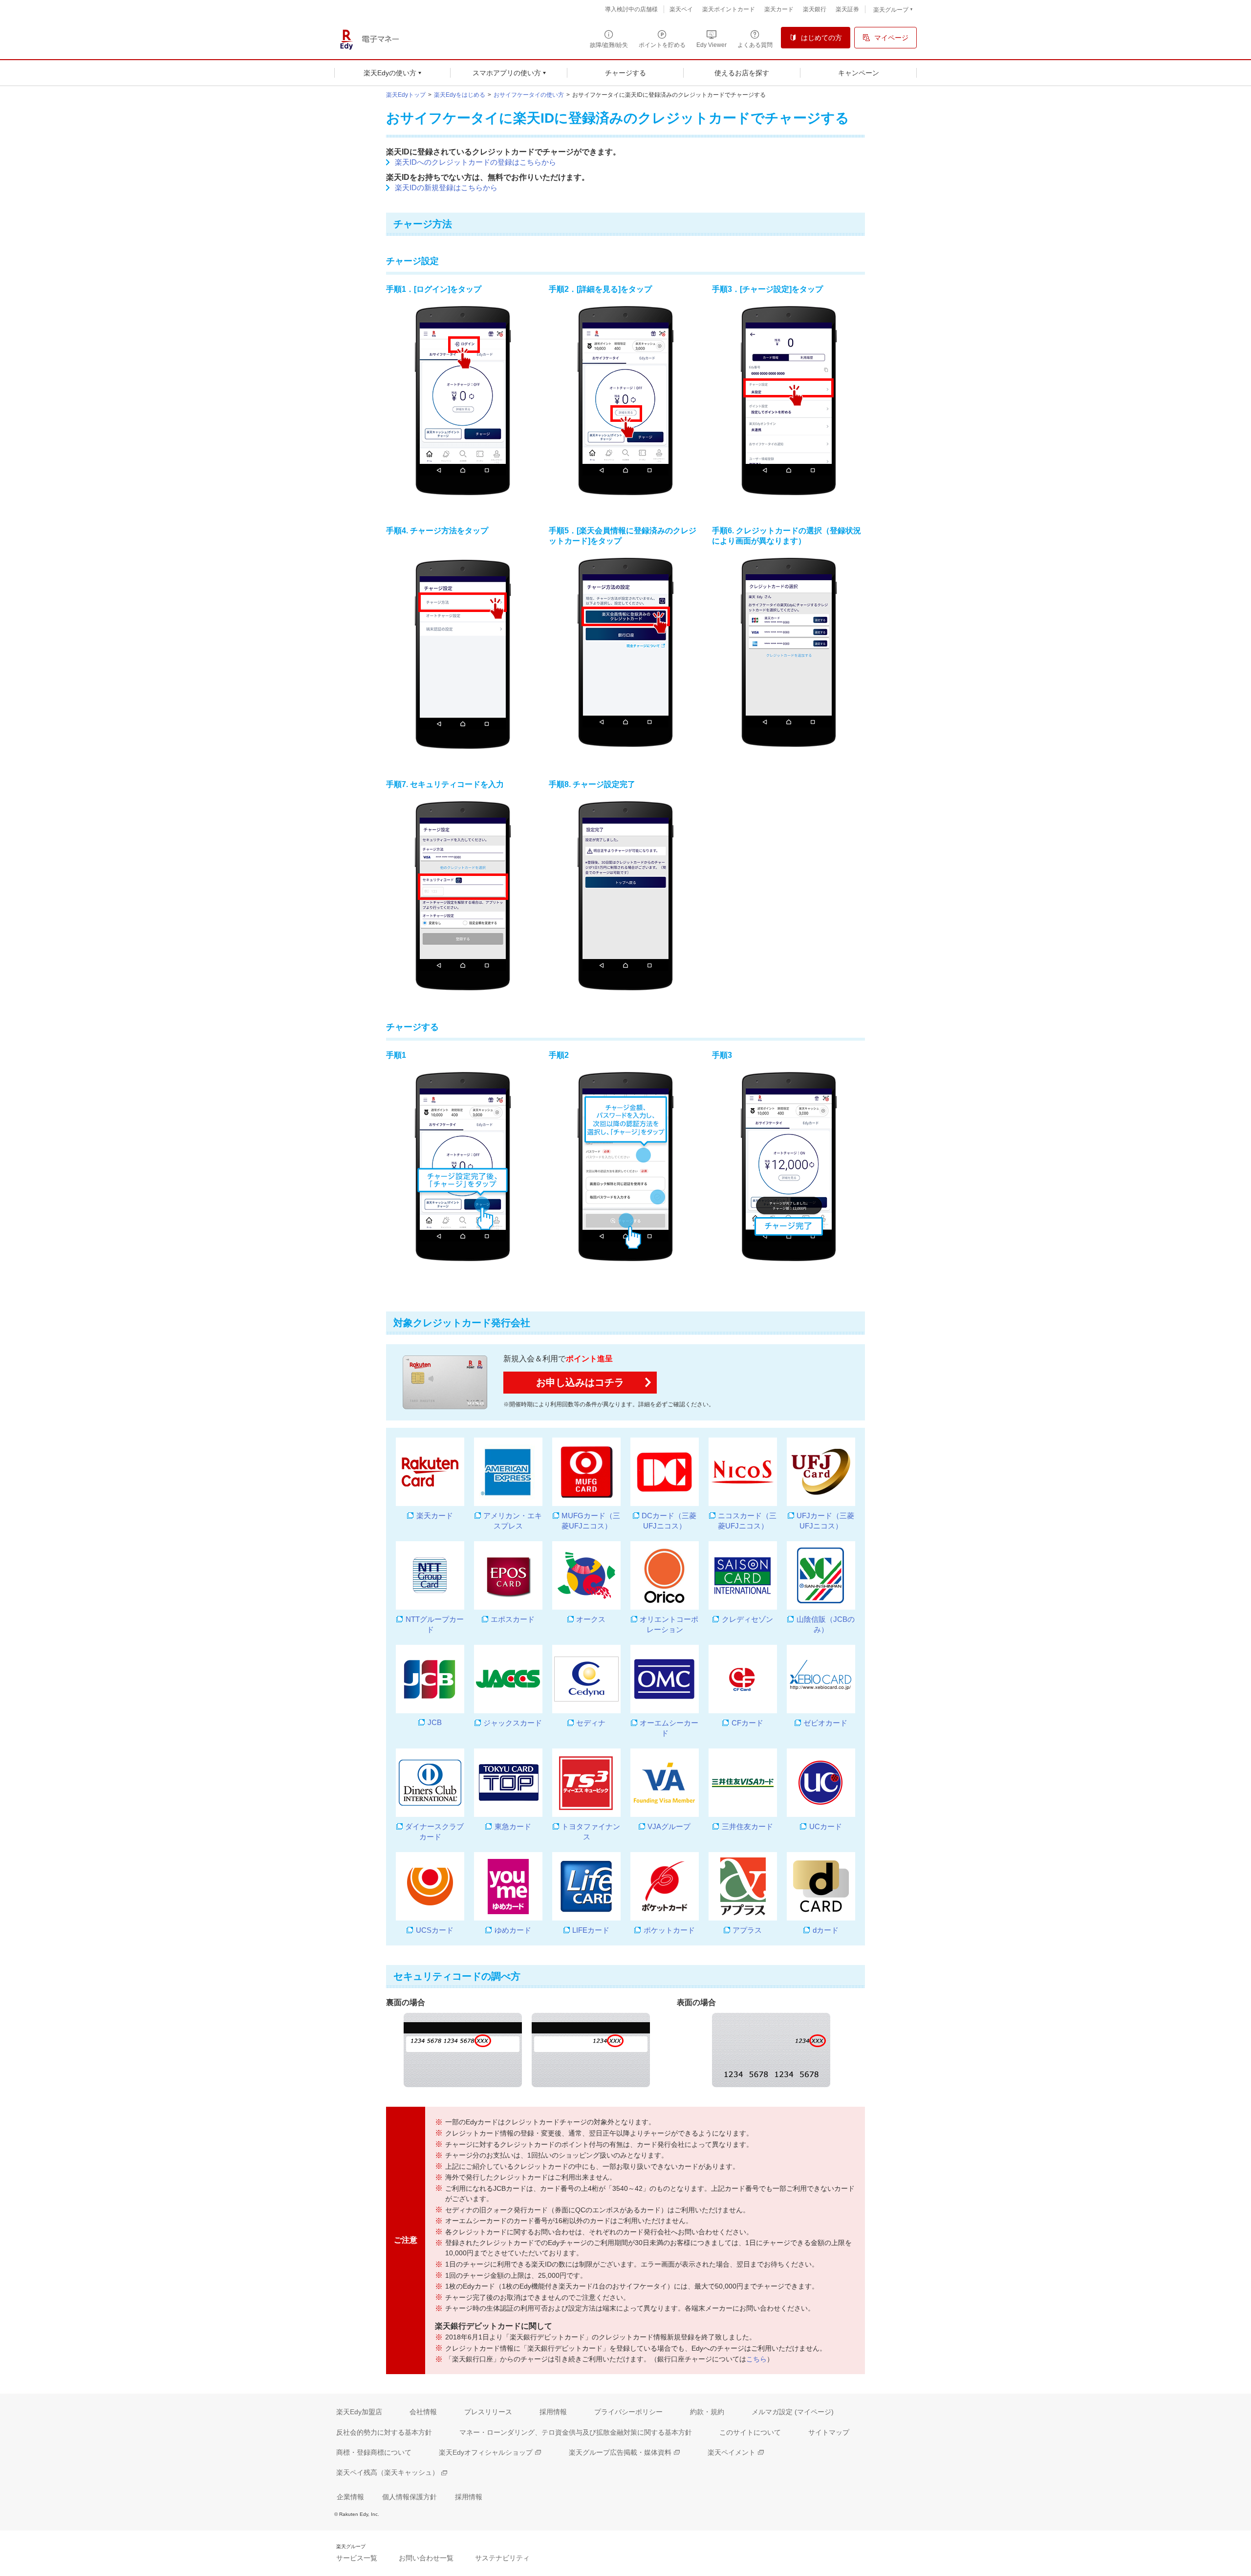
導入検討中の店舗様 (631, 9)
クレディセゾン (747, 1619)
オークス (591, 1619)
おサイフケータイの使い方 (529, 95)
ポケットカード (669, 1930)
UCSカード (434, 1930)
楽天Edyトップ (406, 95)
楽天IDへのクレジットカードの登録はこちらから (475, 162)
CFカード (747, 1723)
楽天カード (434, 1516)
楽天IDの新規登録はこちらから (446, 187)
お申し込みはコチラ (580, 1382)
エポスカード (513, 1619)
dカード (825, 1930)
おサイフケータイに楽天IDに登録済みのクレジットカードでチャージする (669, 95)
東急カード (513, 1826)
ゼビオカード (825, 1723)
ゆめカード (513, 1930)
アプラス (747, 1930)
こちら (756, 2359)
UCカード (825, 1826)
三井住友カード (747, 1826)
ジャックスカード (513, 1723)
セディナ (591, 1723)
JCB (434, 1722)
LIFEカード (591, 1930)
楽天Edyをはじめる (460, 95)
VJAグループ (669, 1826)
